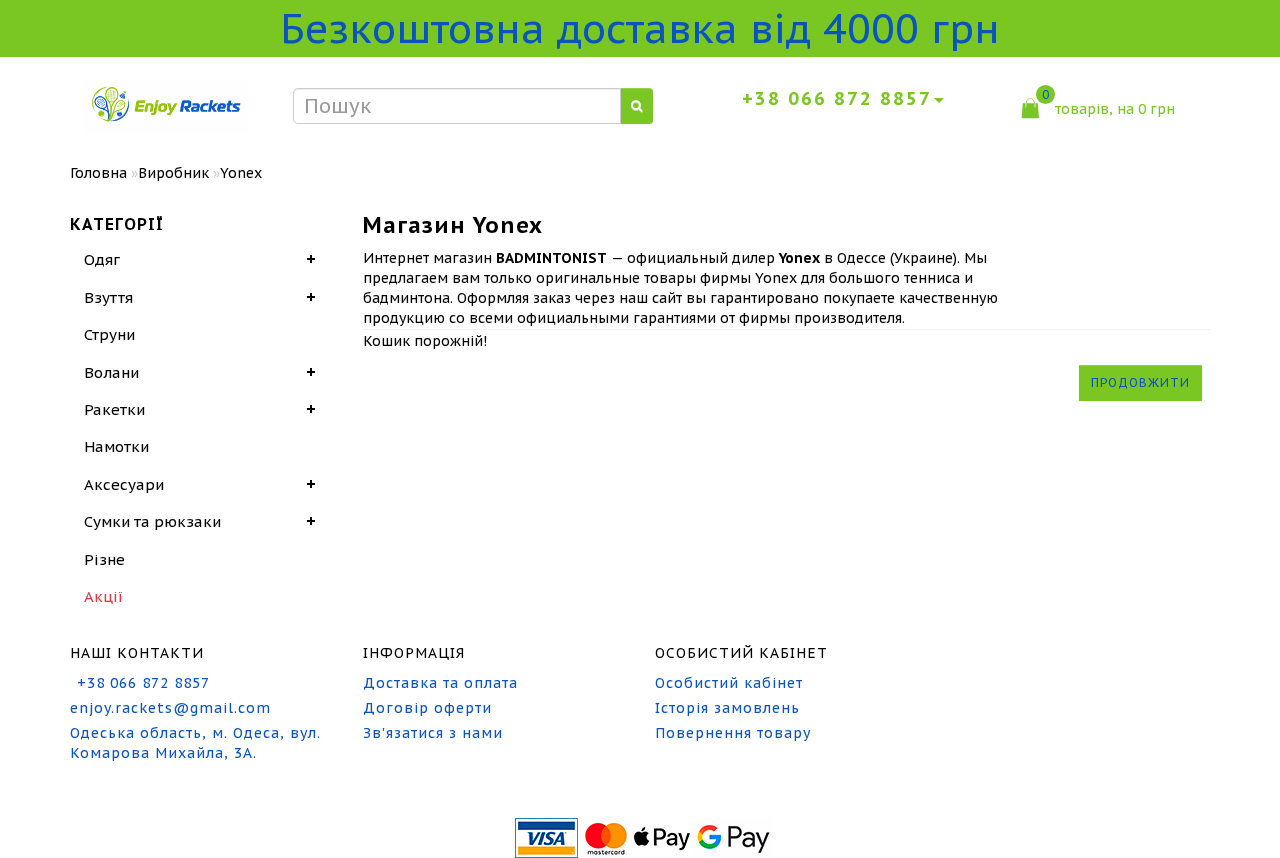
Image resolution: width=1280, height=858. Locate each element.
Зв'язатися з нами (433, 733)
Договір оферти (427, 708)
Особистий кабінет (729, 683)
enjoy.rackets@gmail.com (170, 708)
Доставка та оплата (440, 683)
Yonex (241, 173)
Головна (98, 173)
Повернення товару (733, 733)
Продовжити (1140, 382)
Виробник (173, 173)
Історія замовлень (727, 708)
